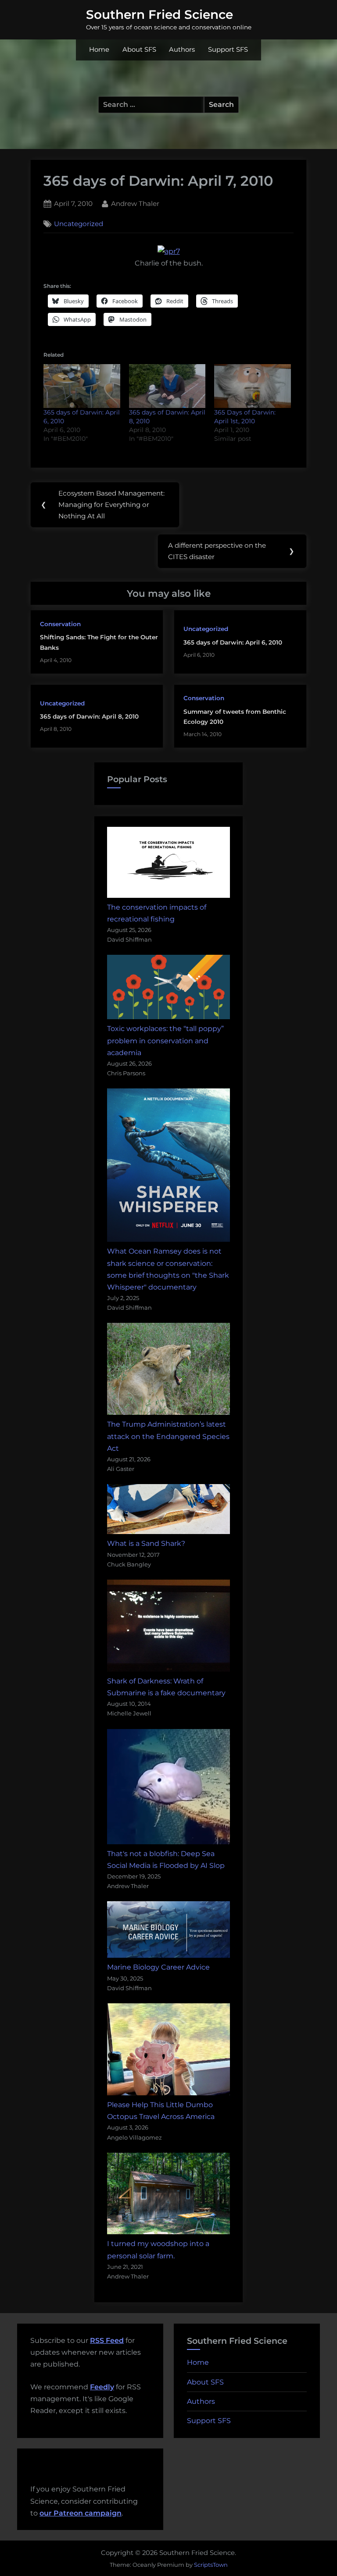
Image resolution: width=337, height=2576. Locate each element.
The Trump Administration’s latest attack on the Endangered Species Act (168, 1436)
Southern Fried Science (160, 14)
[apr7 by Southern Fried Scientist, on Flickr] (169, 251)
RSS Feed (107, 2340)
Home (99, 50)
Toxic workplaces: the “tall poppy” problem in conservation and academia (165, 1040)
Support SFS (228, 50)
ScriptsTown (211, 2565)
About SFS (139, 50)
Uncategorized (79, 224)
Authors (182, 50)
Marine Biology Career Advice (158, 1967)
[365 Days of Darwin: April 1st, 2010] (253, 386)
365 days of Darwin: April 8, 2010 (89, 716)
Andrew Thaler (135, 203)
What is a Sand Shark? (146, 1543)
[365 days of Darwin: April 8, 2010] (167, 386)
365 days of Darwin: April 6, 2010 (233, 642)
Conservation (60, 624)
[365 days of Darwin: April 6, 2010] (82, 386)
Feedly (102, 2387)
